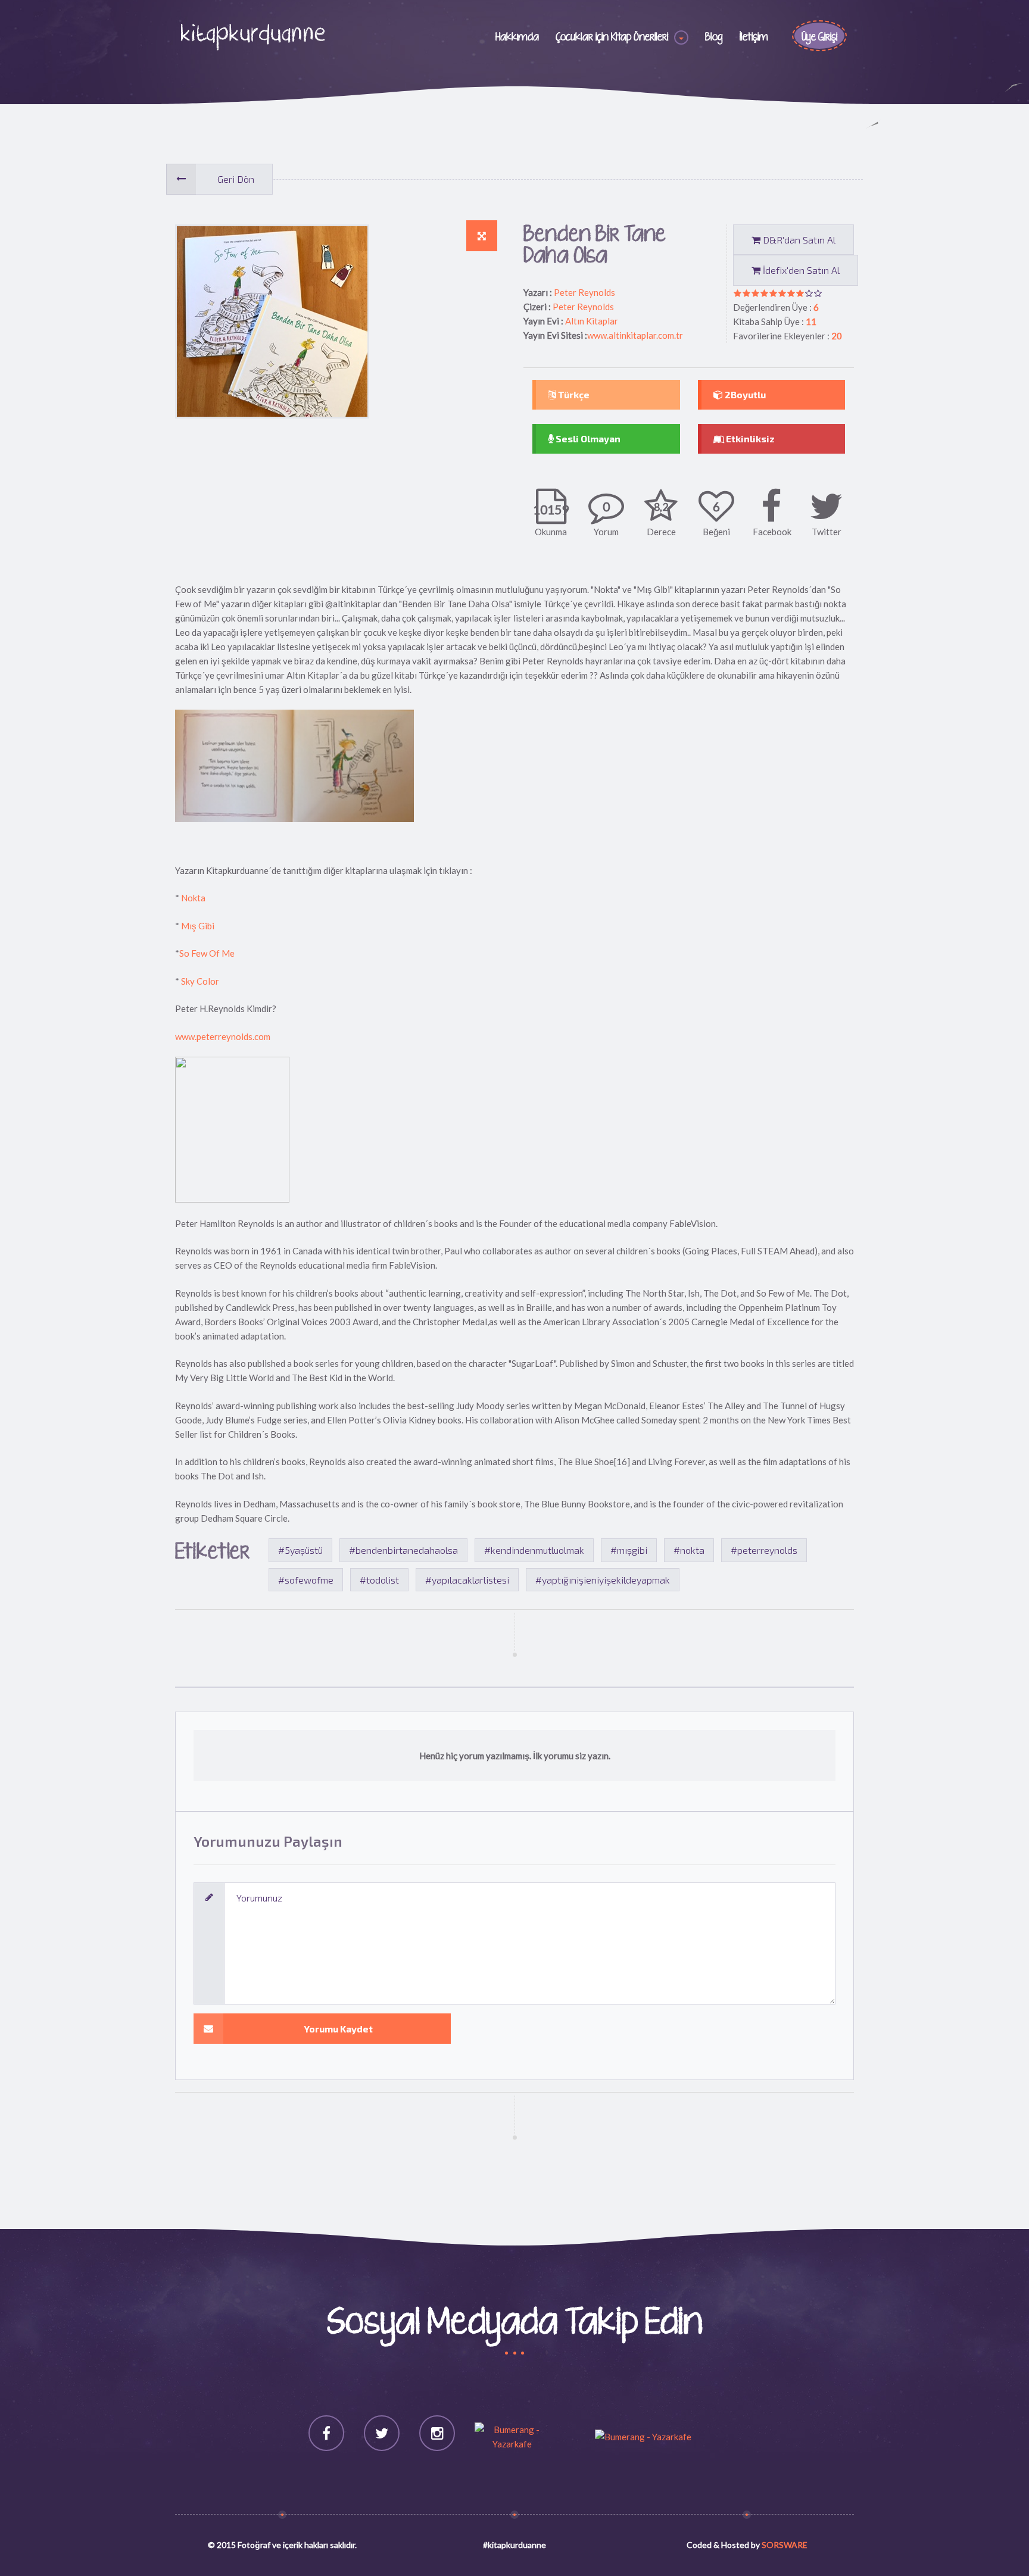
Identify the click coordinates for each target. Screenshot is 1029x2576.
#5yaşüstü (300, 1550)
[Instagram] (437, 2433)
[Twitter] (382, 2433)
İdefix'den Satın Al (800, 270)
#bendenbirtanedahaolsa (403, 1550)
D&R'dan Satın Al (798, 240)
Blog (714, 38)
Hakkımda (517, 38)
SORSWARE (785, 2545)
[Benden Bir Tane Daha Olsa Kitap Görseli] (482, 236)
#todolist (379, 1580)
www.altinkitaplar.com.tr (635, 335)
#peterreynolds (764, 1550)
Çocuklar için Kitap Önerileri (612, 38)
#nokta (689, 1550)
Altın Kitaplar (592, 321)
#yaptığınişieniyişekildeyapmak (603, 1580)
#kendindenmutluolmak (534, 1550)
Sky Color (199, 981)
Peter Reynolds (584, 292)
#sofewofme (306, 1580)
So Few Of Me (207, 953)
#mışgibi (629, 1550)
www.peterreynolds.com (223, 1036)
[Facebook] (326, 2433)
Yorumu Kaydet (338, 2029)
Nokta (192, 898)
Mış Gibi (198, 926)
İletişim (754, 38)
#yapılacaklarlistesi (467, 1580)
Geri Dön (236, 179)
